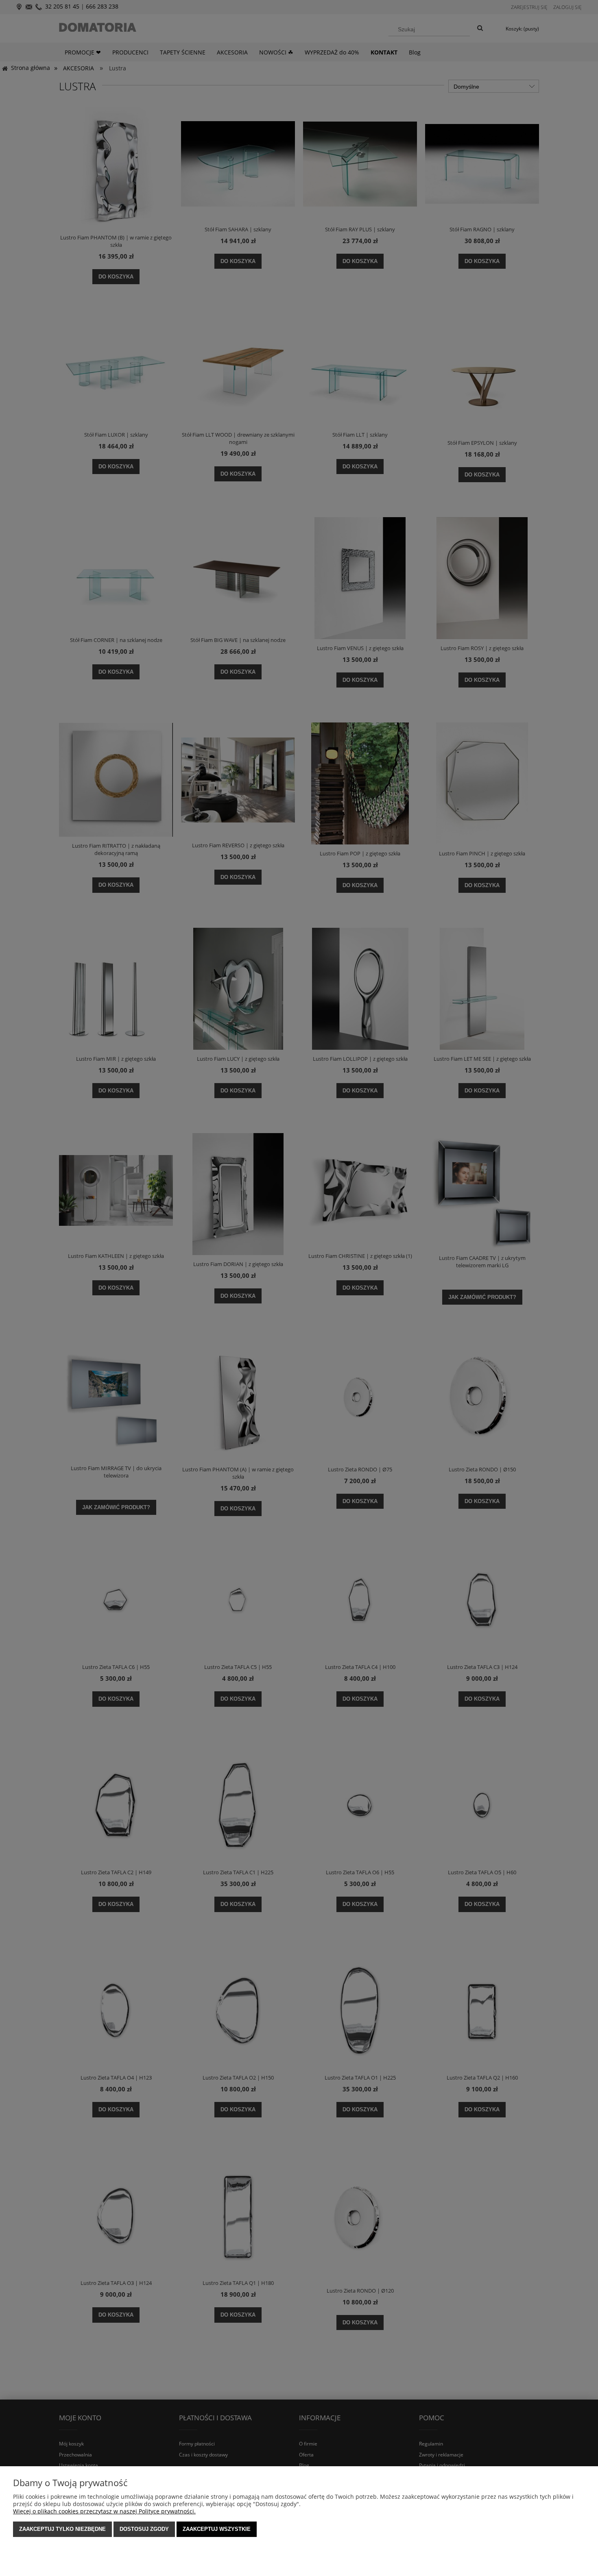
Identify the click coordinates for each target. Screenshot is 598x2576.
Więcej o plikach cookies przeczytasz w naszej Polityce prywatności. (104, 2511)
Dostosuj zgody (144, 2529)
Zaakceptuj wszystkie (217, 2529)
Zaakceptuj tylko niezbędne (62, 2529)
